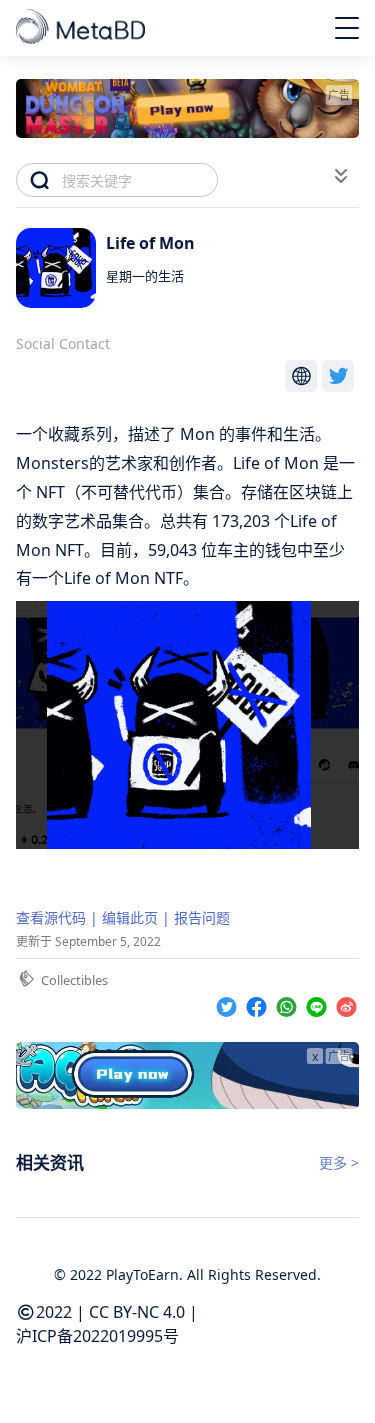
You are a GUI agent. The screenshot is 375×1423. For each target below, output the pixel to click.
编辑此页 (130, 917)
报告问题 (202, 917)
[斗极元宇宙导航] (82, 28)
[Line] (319, 1003)
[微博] (346, 1003)
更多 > (339, 1162)
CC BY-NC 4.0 (137, 1312)
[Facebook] (259, 1003)
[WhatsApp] (289, 1003)
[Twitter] (229, 1003)
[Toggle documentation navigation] (341, 176)
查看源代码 (51, 917)
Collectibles (74, 980)
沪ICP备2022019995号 (97, 1336)
